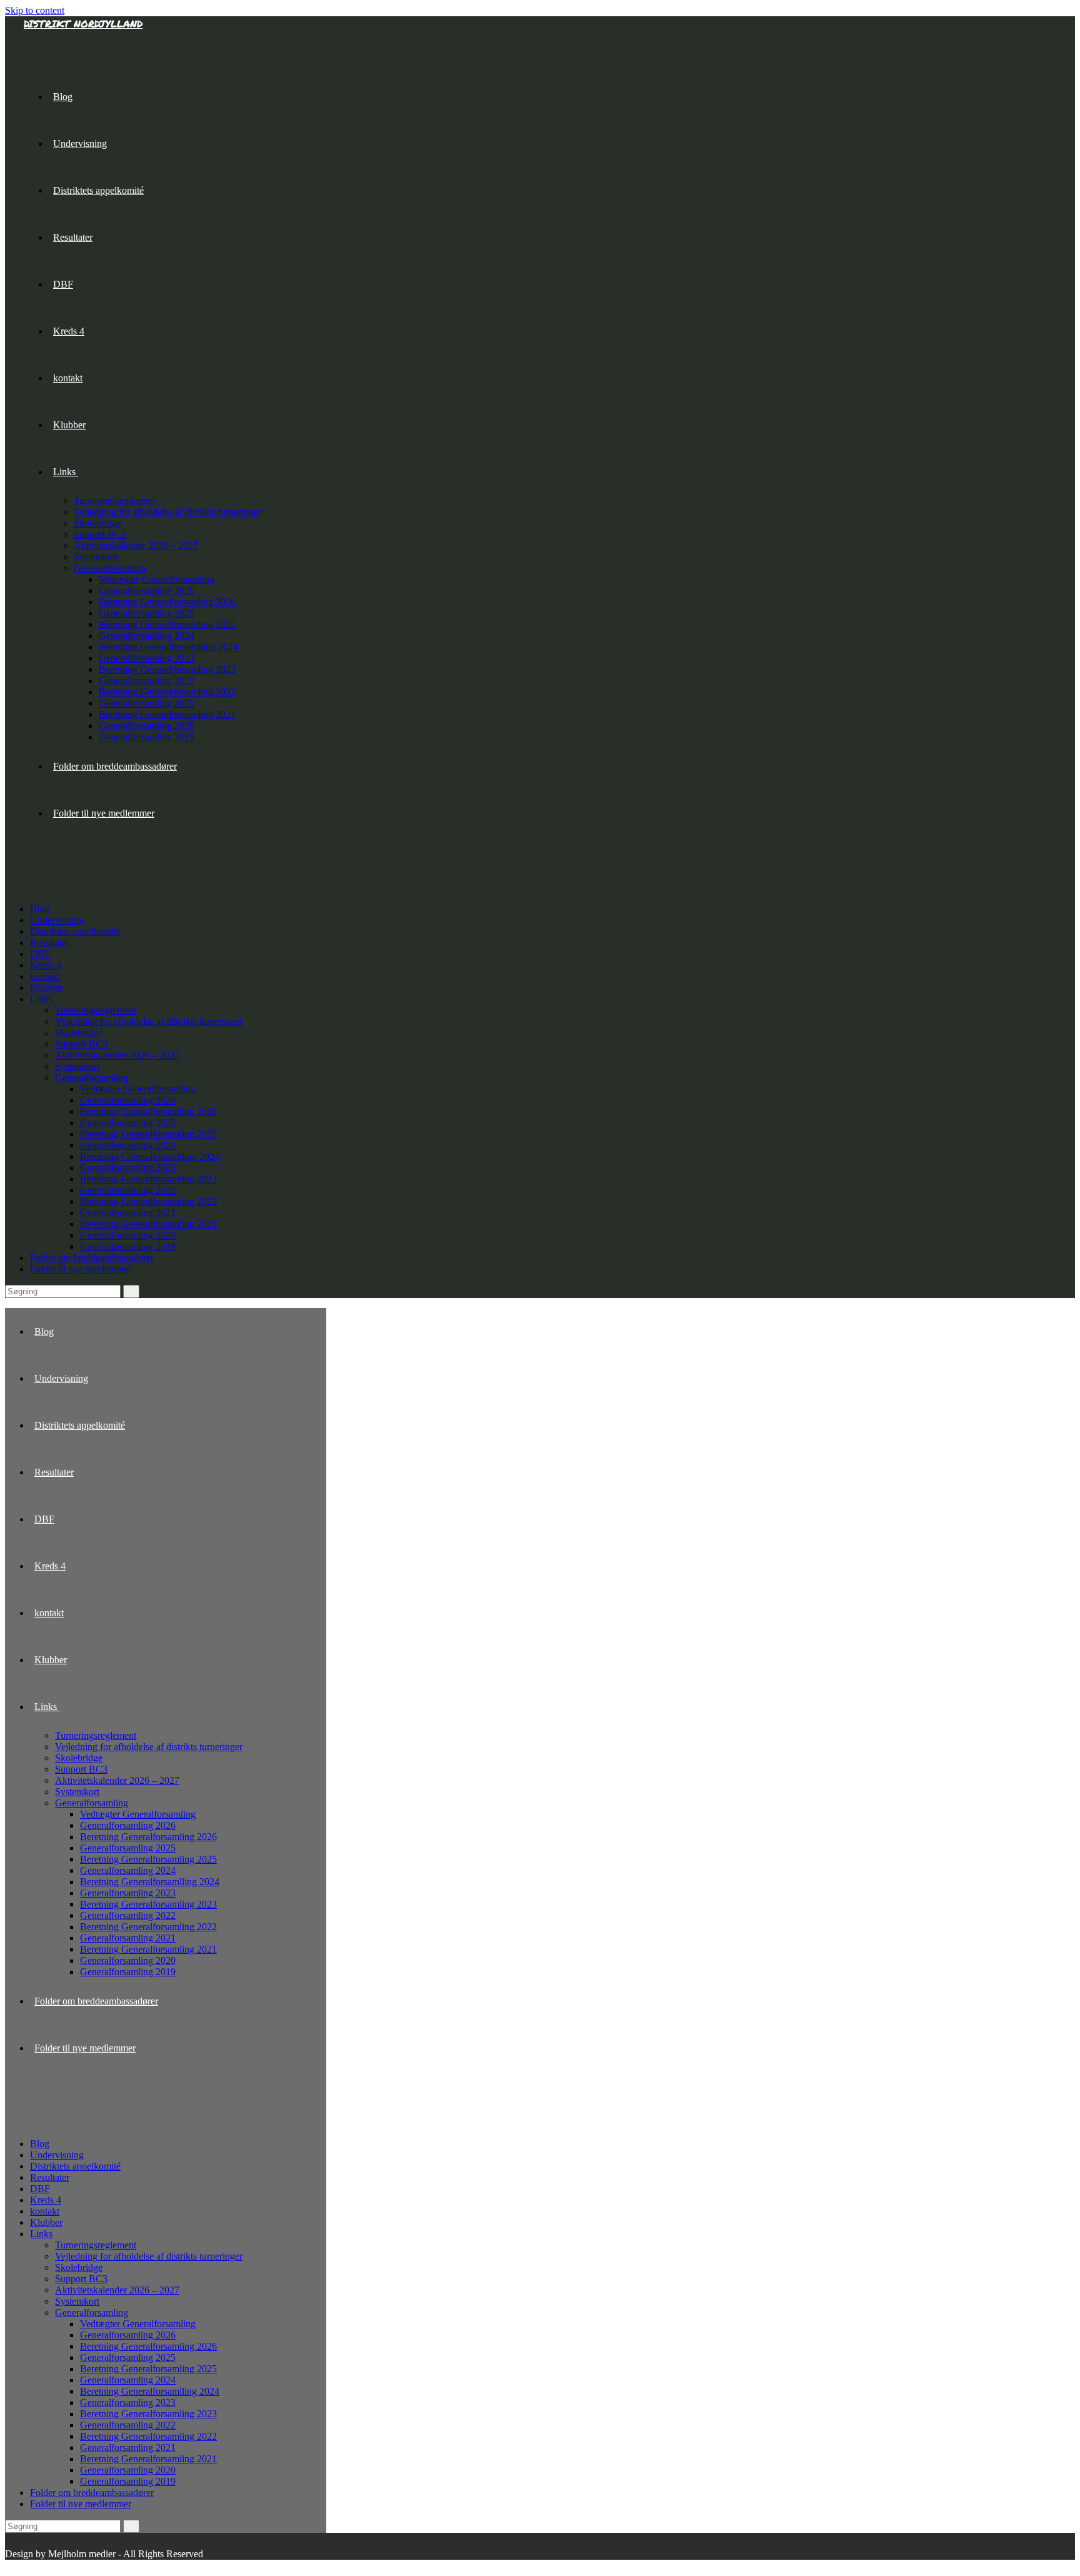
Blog (40, 909)
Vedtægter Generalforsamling (138, 1089)
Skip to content (35, 10)
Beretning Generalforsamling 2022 (148, 1201)
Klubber (46, 988)
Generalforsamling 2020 (128, 1235)
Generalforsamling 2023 (128, 1168)
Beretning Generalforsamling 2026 (148, 1111)
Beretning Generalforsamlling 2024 (150, 1156)
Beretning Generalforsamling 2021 (148, 1224)
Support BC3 (81, 1044)
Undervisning (57, 920)
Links (41, 999)
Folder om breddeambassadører (92, 1258)
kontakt (45, 976)
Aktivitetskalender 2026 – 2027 (117, 1055)
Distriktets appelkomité (75, 931)
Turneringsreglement (96, 1010)
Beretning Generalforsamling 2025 (148, 1134)
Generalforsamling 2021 (128, 1213)
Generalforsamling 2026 (128, 1100)
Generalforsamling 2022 (128, 1190)
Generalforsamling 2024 (128, 1145)
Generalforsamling (92, 1078)
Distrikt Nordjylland (83, 23)
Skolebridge (79, 1033)
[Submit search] (131, 1291)
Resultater (50, 943)
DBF (40, 954)
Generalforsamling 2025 (128, 1123)
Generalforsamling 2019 (128, 1246)
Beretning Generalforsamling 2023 (148, 1179)
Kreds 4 (46, 965)
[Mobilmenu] (27, 870)
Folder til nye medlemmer (81, 1269)
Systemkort (77, 1066)
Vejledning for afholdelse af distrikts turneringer (149, 1021)
